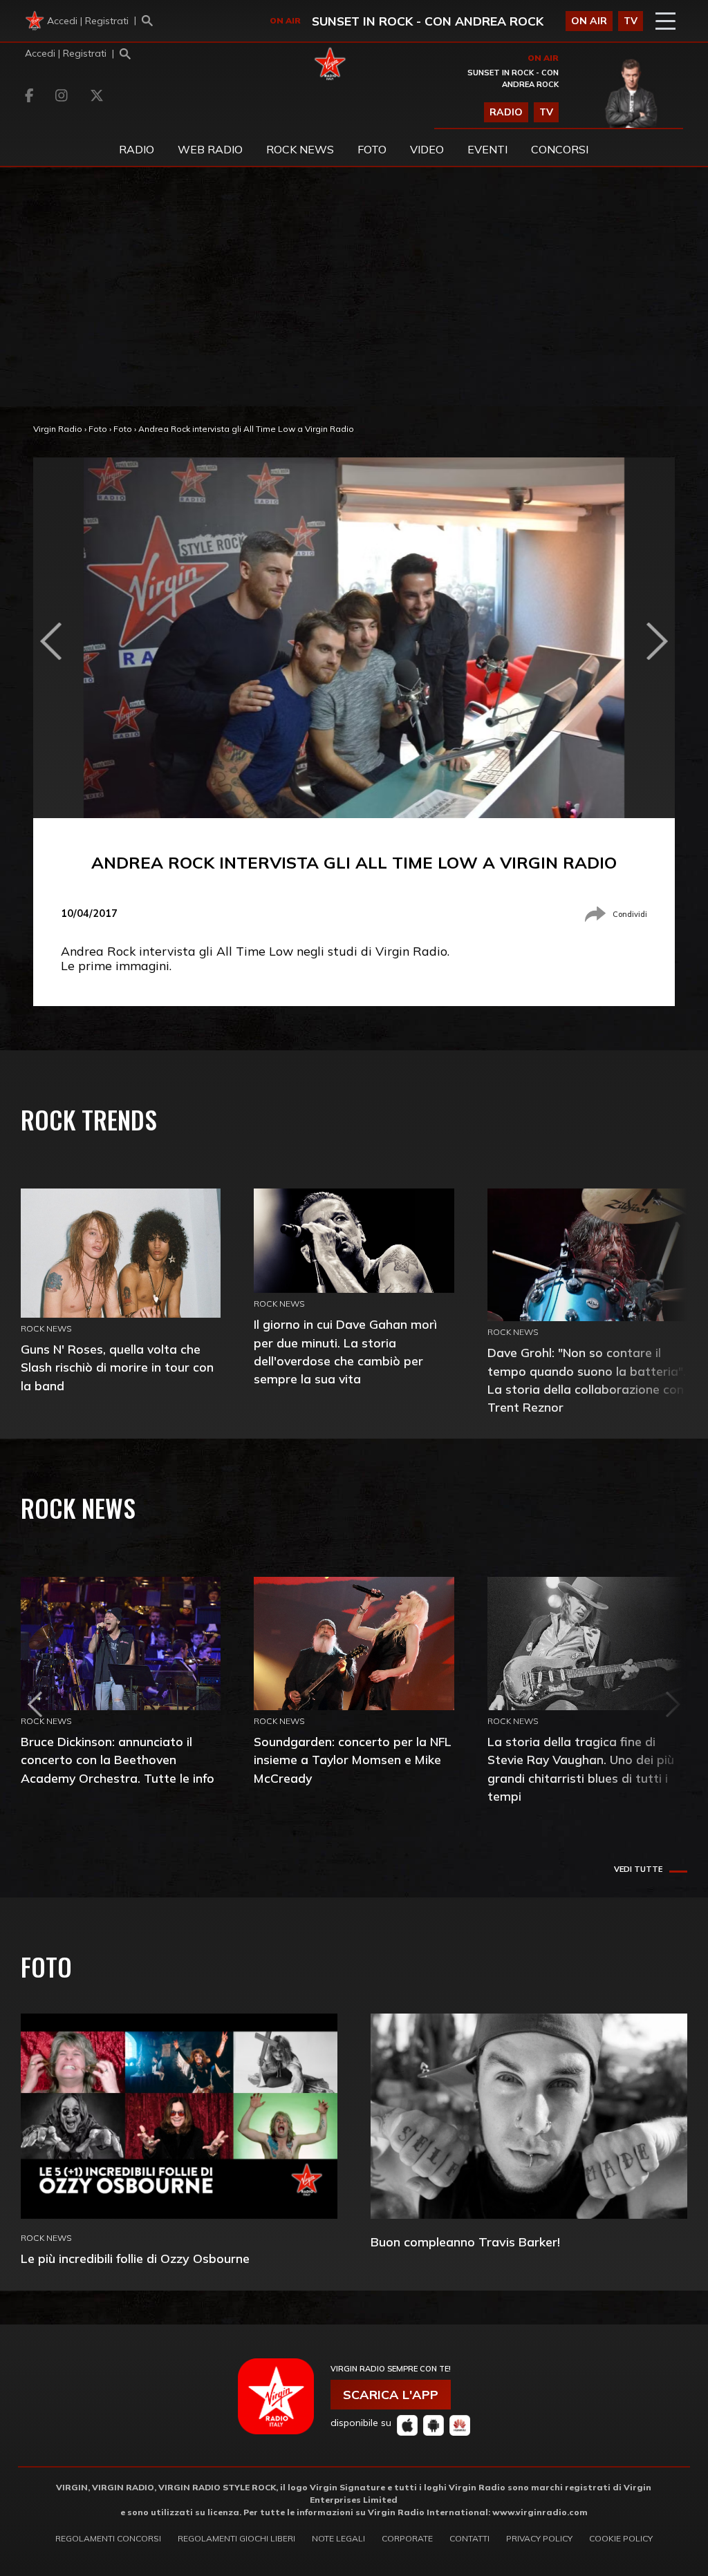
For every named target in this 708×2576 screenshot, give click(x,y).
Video (427, 149)
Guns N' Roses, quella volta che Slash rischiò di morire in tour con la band (117, 1367)
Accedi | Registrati (88, 21)
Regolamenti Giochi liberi (236, 2538)
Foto (98, 429)
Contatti (469, 2538)
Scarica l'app (391, 2395)
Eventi (487, 149)
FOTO (372, 149)
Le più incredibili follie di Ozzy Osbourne (135, 2258)
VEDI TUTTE (638, 1869)
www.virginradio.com (540, 2512)
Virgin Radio (58, 429)
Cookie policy (621, 2538)
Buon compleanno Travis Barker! (465, 2242)
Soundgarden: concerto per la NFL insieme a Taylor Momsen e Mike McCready (353, 1760)
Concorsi (560, 149)
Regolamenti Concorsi (108, 2538)
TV (631, 21)
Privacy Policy (539, 2538)
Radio (137, 149)
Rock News (300, 149)
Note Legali (338, 2538)
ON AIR (589, 21)
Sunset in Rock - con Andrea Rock (428, 21)
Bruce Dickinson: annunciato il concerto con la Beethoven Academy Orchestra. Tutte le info (118, 1760)
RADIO (506, 112)
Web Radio (210, 149)
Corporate (407, 2538)
